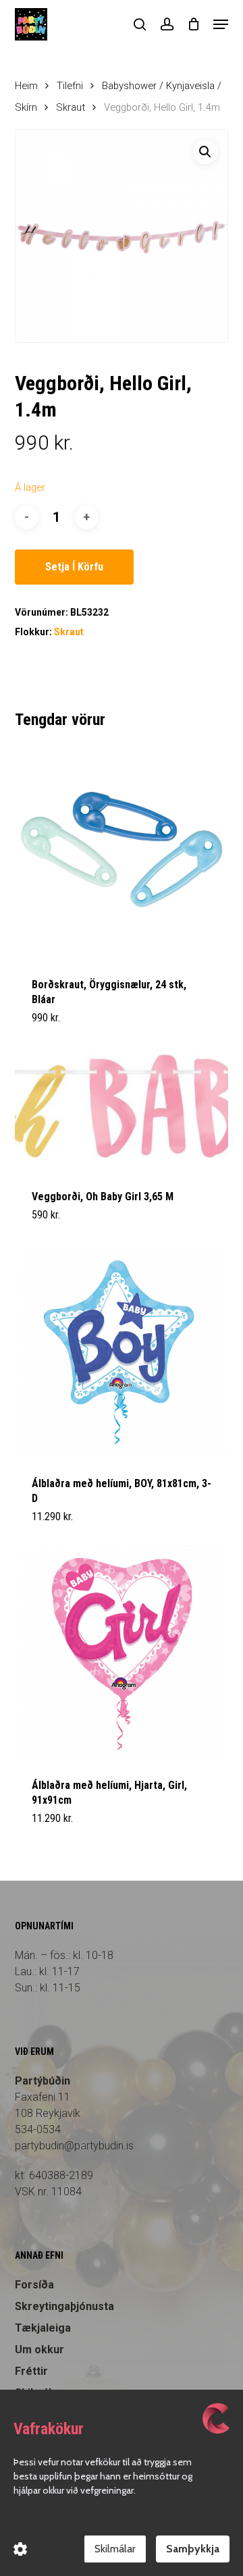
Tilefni (70, 86)
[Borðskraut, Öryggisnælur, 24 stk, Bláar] (122, 852)
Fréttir (31, 2371)
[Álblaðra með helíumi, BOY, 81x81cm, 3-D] (122, 1350)
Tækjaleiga (43, 2328)
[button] (221, 24)
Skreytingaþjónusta (64, 2306)
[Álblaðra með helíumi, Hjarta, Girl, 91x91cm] (122, 1652)
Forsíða (34, 2285)
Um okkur (39, 2350)
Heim (26, 86)
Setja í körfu (74, 567)
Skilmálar (115, 2549)
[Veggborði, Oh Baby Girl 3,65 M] (122, 1108)
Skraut (71, 107)
